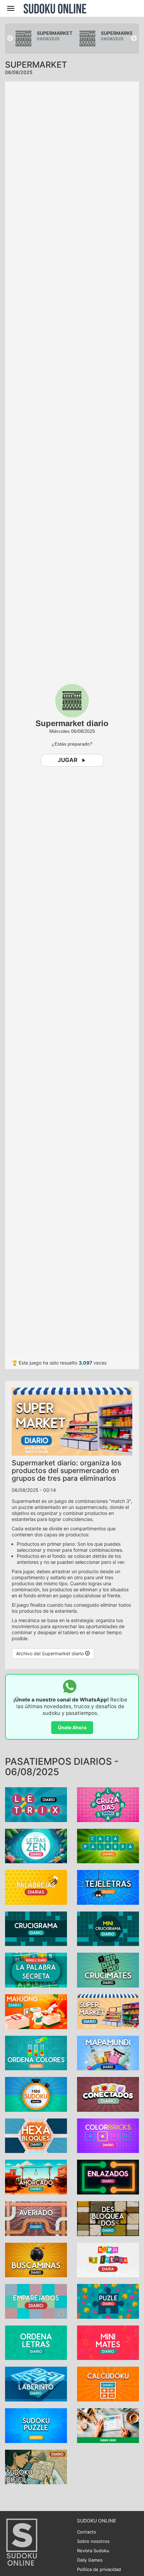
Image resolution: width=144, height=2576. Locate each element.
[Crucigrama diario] (36, 1928)
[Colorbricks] (108, 2135)
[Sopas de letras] (108, 2259)
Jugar (67, 760)
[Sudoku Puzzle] (36, 2425)
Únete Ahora (72, 1727)
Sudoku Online (55, 8)
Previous (10, 39)
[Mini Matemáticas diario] (108, 2342)
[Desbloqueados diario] (108, 2218)
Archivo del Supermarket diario (51, 1653)
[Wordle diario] (36, 1970)
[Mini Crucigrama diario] (108, 1928)
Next (134, 39)
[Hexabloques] (36, 2135)
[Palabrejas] (36, 1887)
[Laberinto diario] (36, 2384)
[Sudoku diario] (108, 2425)
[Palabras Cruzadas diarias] (108, 1804)
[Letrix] (36, 1804)
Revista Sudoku (93, 2551)
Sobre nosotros (93, 2541)
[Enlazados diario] (108, 2177)
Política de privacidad (99, 2569)
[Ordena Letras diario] (36, 2342)
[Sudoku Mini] (36, 2094)
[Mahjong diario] (36, 2011)
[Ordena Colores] (36, 2052)
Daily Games (90, 2560)
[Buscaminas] (36, 2259)
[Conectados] (108, 2094)
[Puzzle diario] (108, 2301)
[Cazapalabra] (108, 1845)
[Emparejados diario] (36, 2301)
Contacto (87, 2532)
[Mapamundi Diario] (108, 2052)
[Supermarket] (108, 2011)
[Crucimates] (108, 1970)
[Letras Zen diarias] (36, 1845)
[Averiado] (36, 2218)
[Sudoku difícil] (36, 2466)
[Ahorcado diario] (36, 2177)
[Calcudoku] (108, 2384)
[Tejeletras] (108, 1887)
